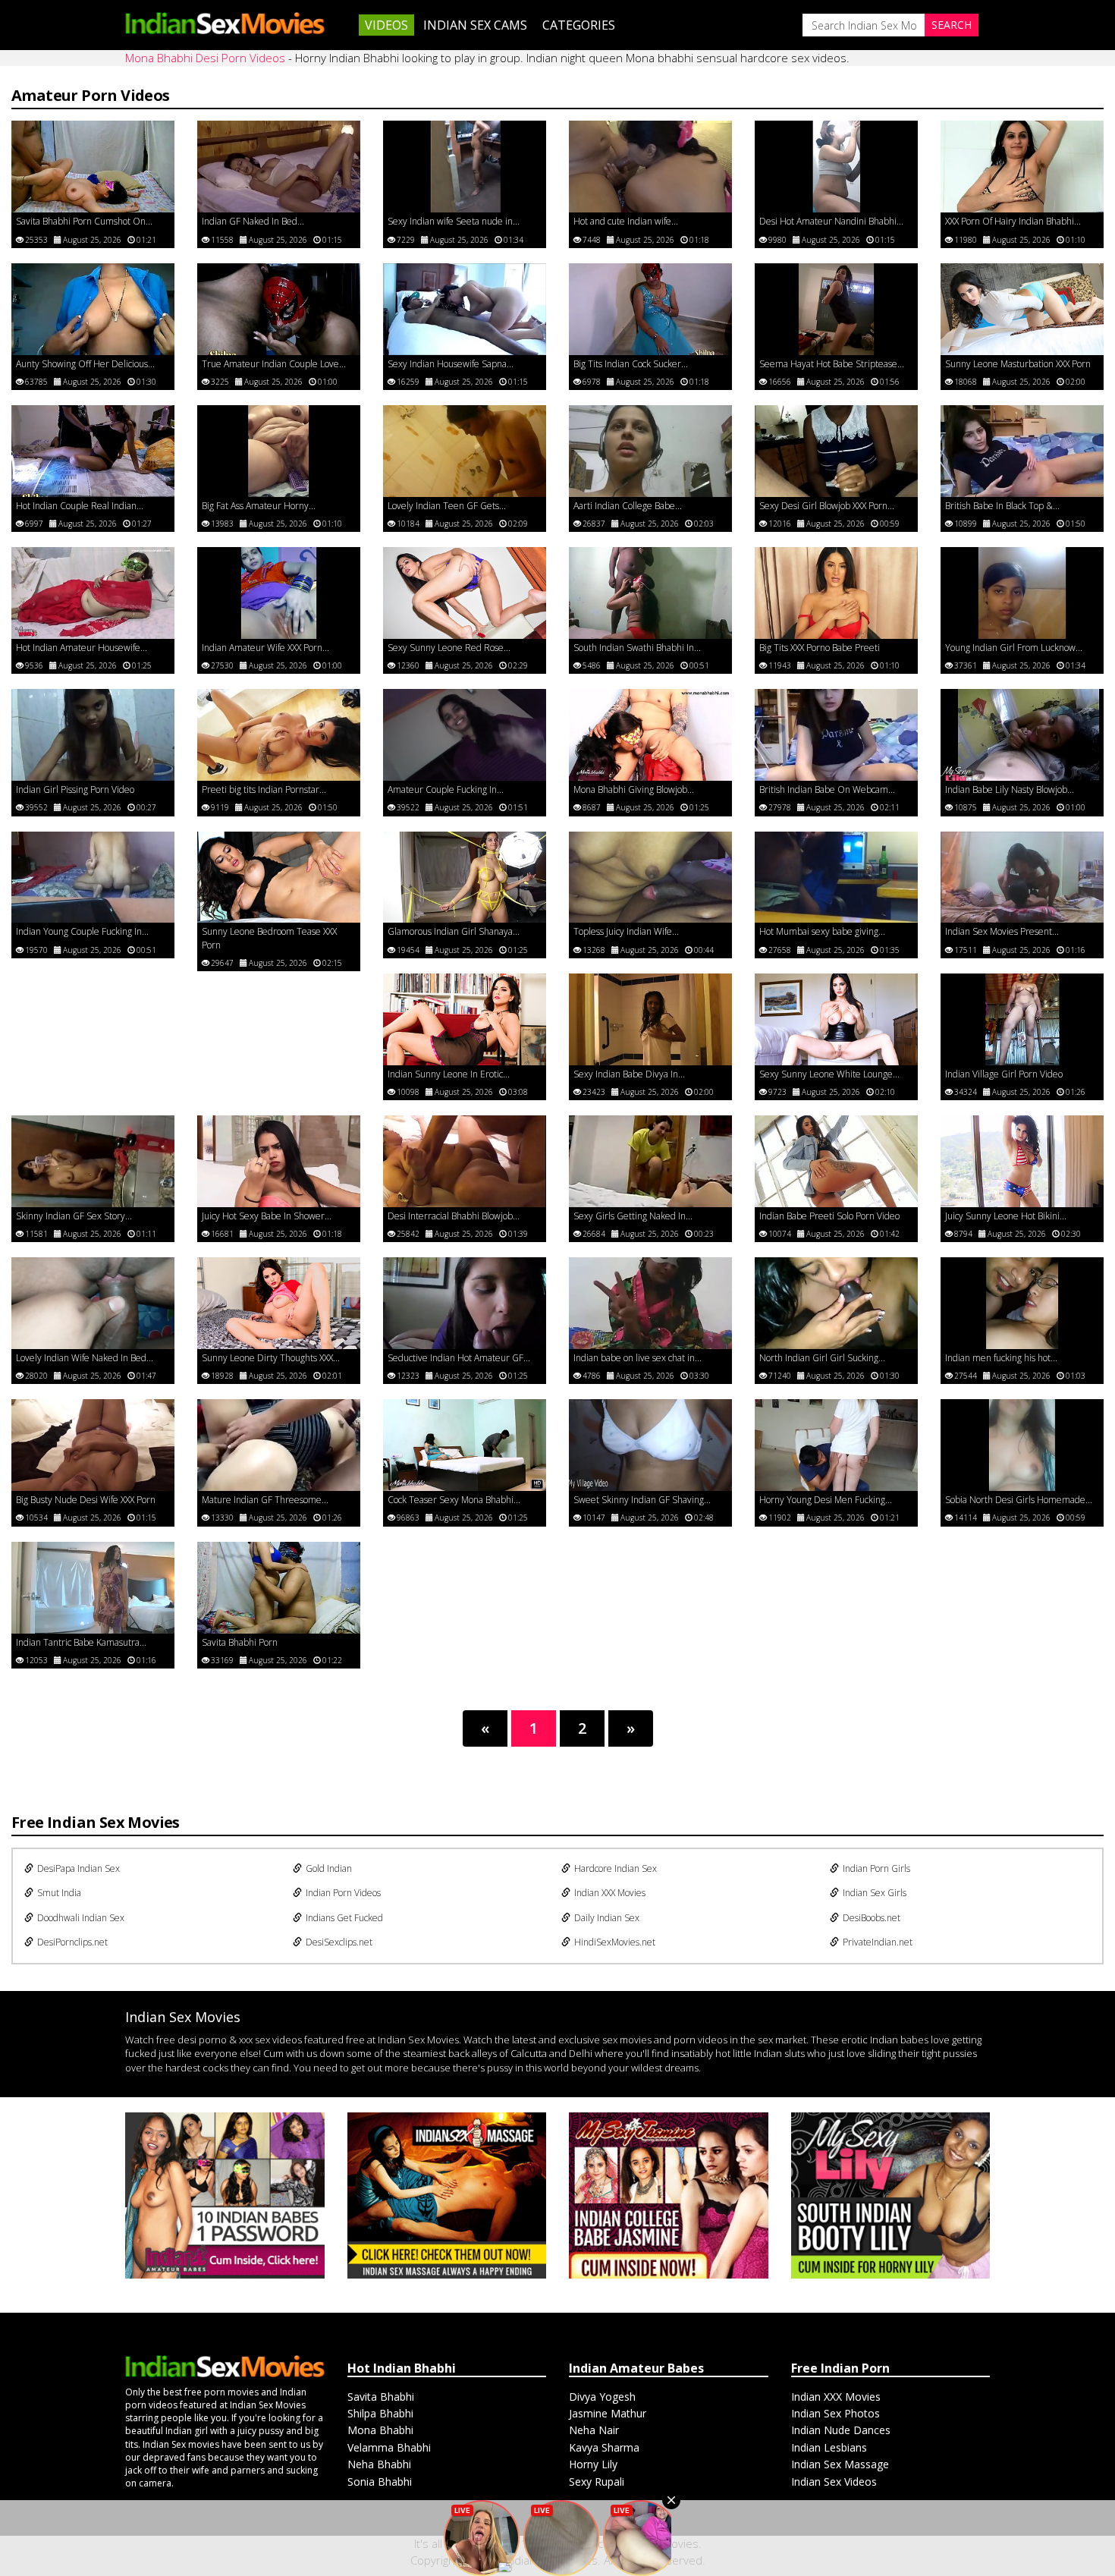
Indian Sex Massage (840, 2464)
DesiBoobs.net (872, 1918)
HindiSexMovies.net (615, 1942)
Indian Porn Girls (876, 1868)
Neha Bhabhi (379, 2464)
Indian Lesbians (829, 2447)
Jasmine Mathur (608, 2413)
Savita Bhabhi (381, 2397)
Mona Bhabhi (380, 2430)
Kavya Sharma (604, 2447)
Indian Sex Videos (834, 2482)
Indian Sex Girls (875, 1893)
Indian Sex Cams (475, 25)
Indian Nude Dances (841, 2430)
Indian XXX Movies (610, 1893)
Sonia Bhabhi (380, 2482)
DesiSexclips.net (339, 1942)
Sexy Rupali (597, 2482)
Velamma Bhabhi (389, 2447)
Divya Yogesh (602, 2397)
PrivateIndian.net (878, 1942)
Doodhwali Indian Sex (81, 1918)
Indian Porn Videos (343, 1893)
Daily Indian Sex (607, 1918)
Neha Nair (594, 2430)
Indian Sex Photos (835, 2413)
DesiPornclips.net (72, 1942)
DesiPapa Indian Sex (79, 1868)
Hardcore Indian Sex (616, 1868)
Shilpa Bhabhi (380, 2413)
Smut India (59, 1893)
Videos (386, 25)
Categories (579, 25)
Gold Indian (329, 1868)
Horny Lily (593, 2464)
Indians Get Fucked (344, 1918)
